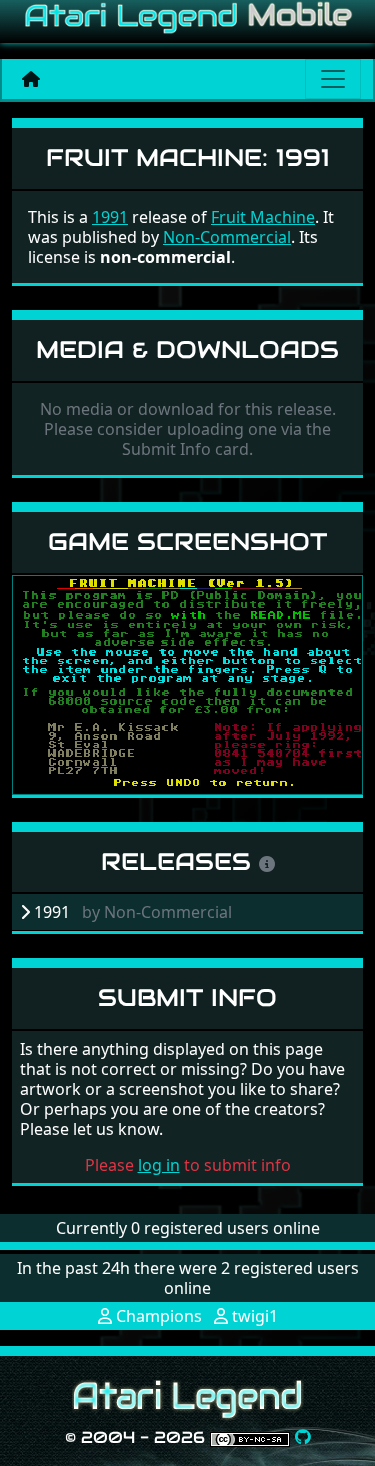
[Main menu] (333, 79)
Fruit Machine (263, 217)
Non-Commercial (227, 237)
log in (159, 1165)
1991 (110, 217)
